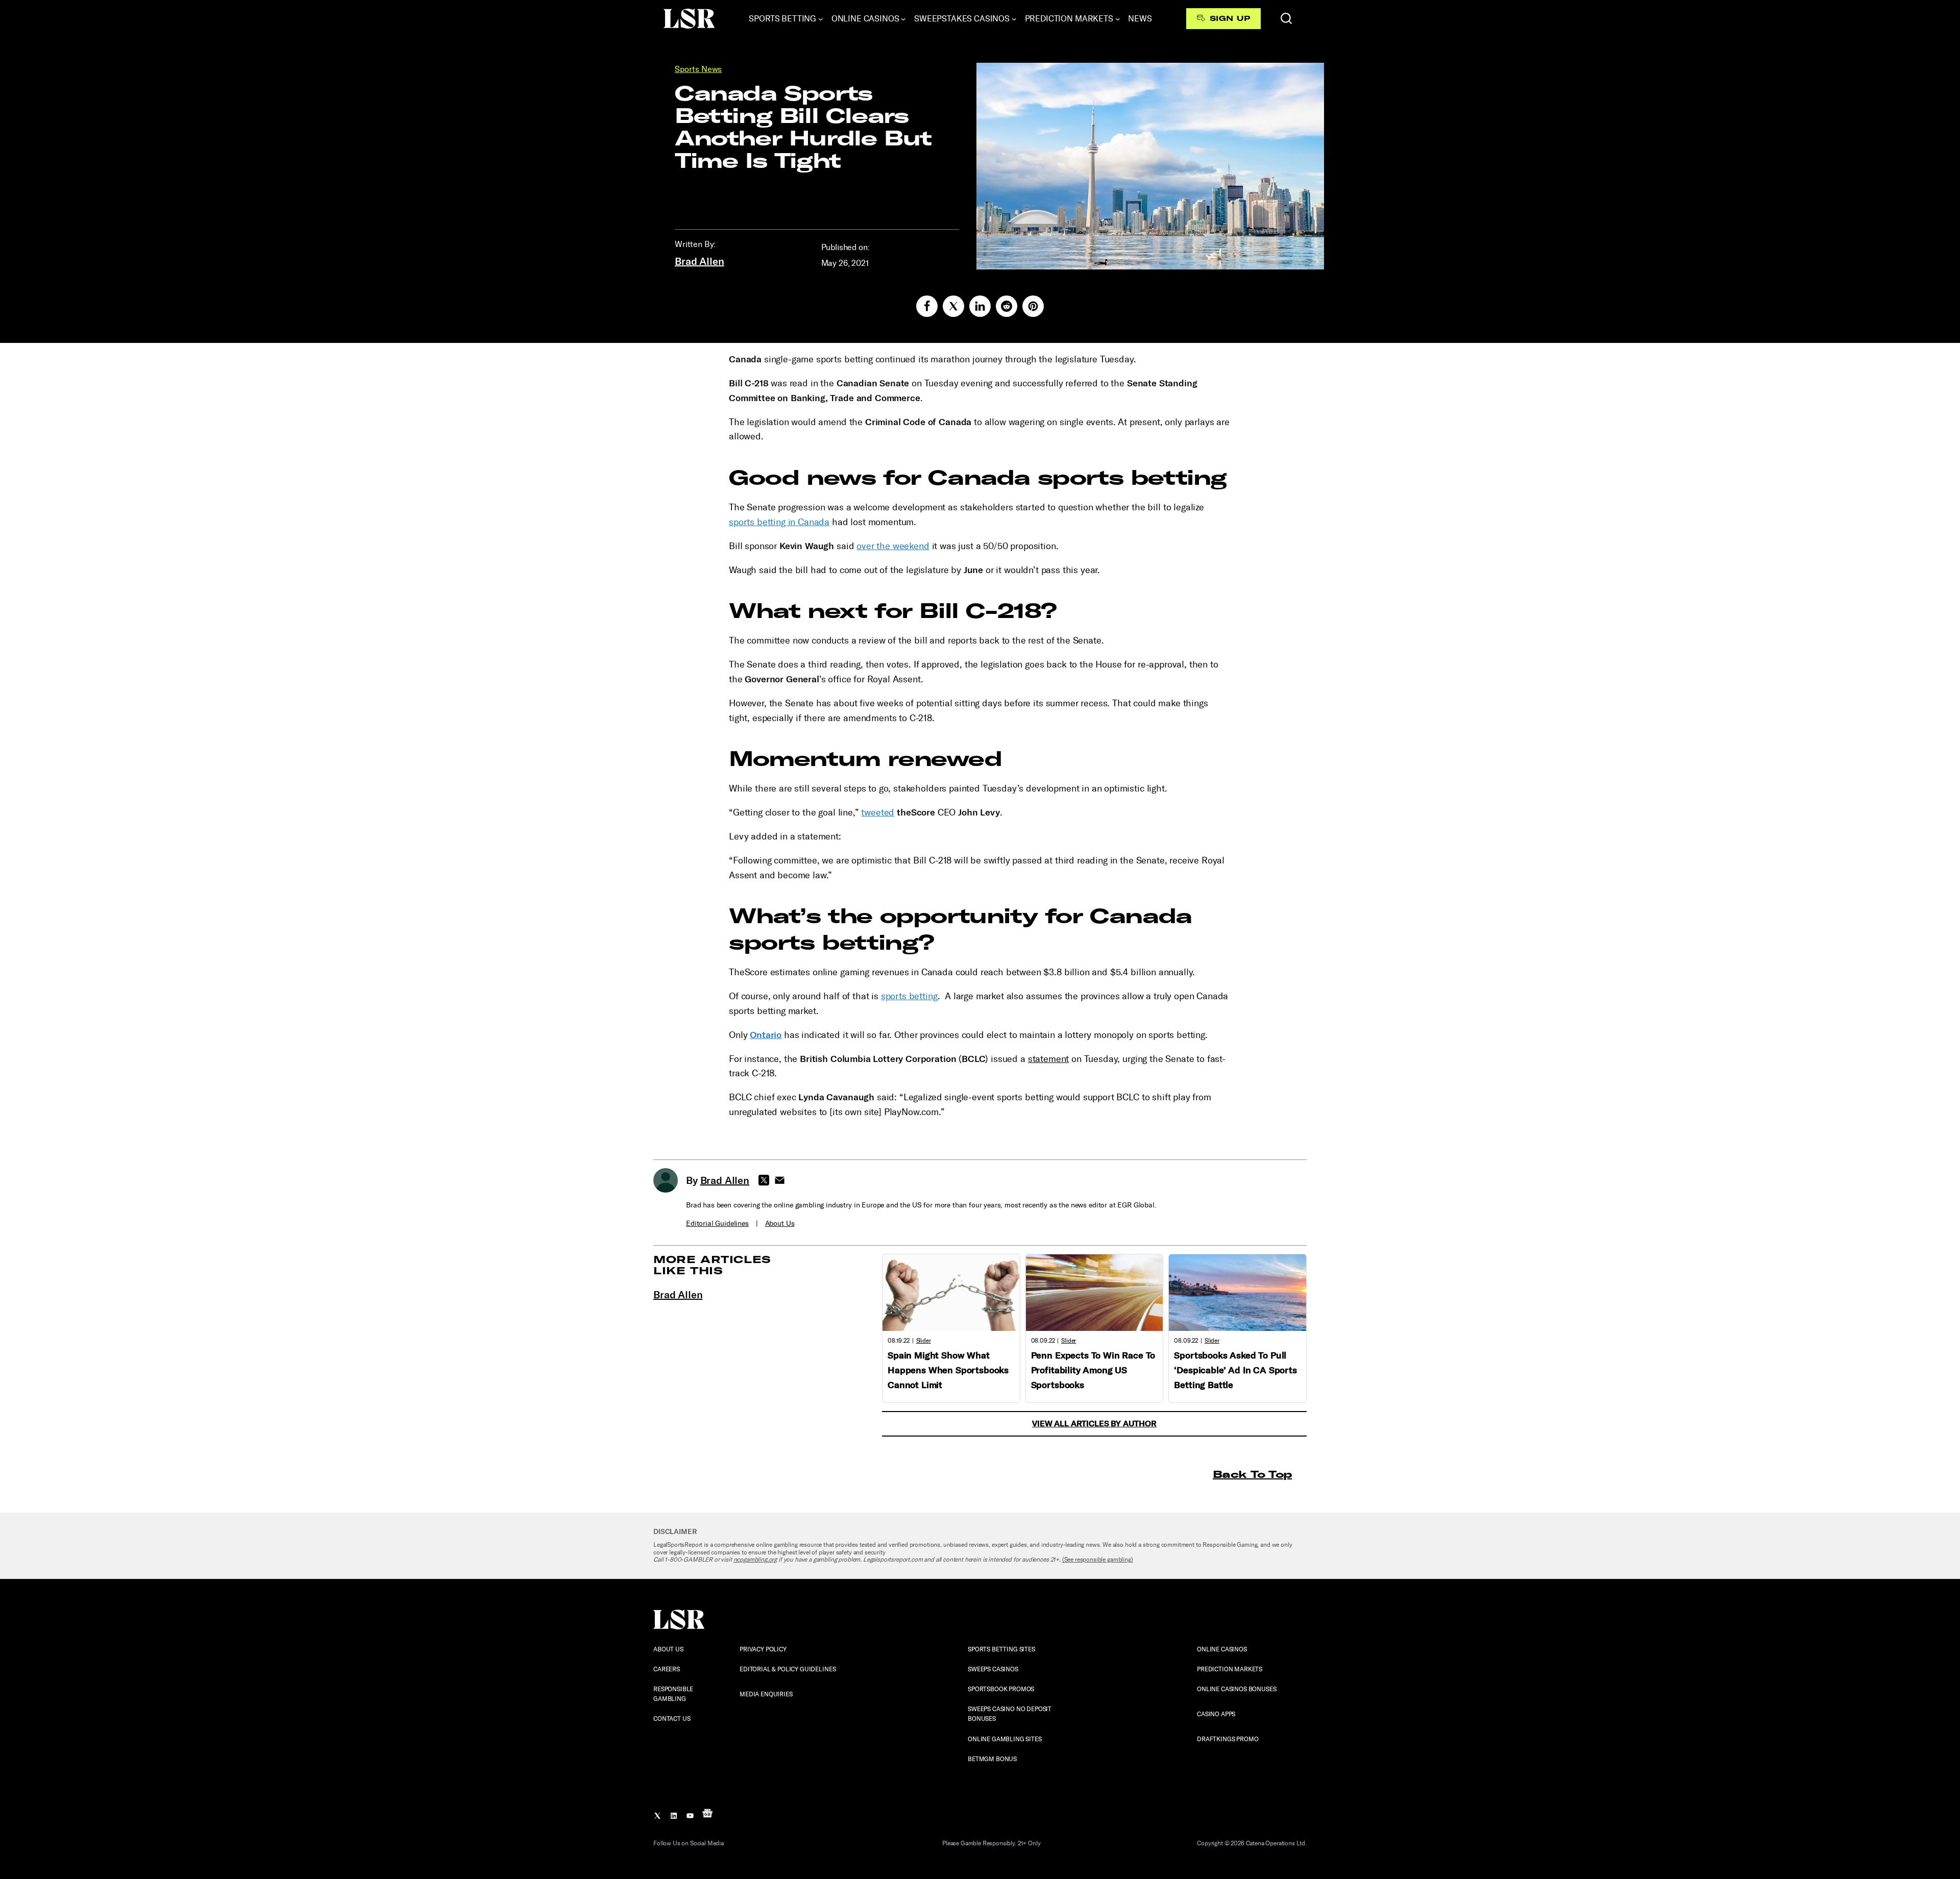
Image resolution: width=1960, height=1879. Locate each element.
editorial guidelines (717, 1223)
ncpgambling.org (755, 1560)
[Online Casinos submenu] (903, 19)
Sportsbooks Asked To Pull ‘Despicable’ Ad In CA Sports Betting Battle (1235, 1370)
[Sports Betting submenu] (821, 19)
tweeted (878, 812)
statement (1049, 1059)
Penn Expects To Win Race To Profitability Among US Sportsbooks (1093, 1370)
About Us (780, 1223)
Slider (924, 1341)
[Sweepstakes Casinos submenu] (1014, 19)
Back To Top (1252, 1474)
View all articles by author (1094, 1424)
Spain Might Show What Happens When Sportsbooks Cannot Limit (948, 1370)
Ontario (766, 1035)
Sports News (698, 69)
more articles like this (712, 1265)
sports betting (909, 996)
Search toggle (1286, 18)
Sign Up (1230, 18)
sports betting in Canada (779, 522)
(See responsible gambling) (1098, 1560)
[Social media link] (927, 306)
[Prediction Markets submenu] (1118, 19)
